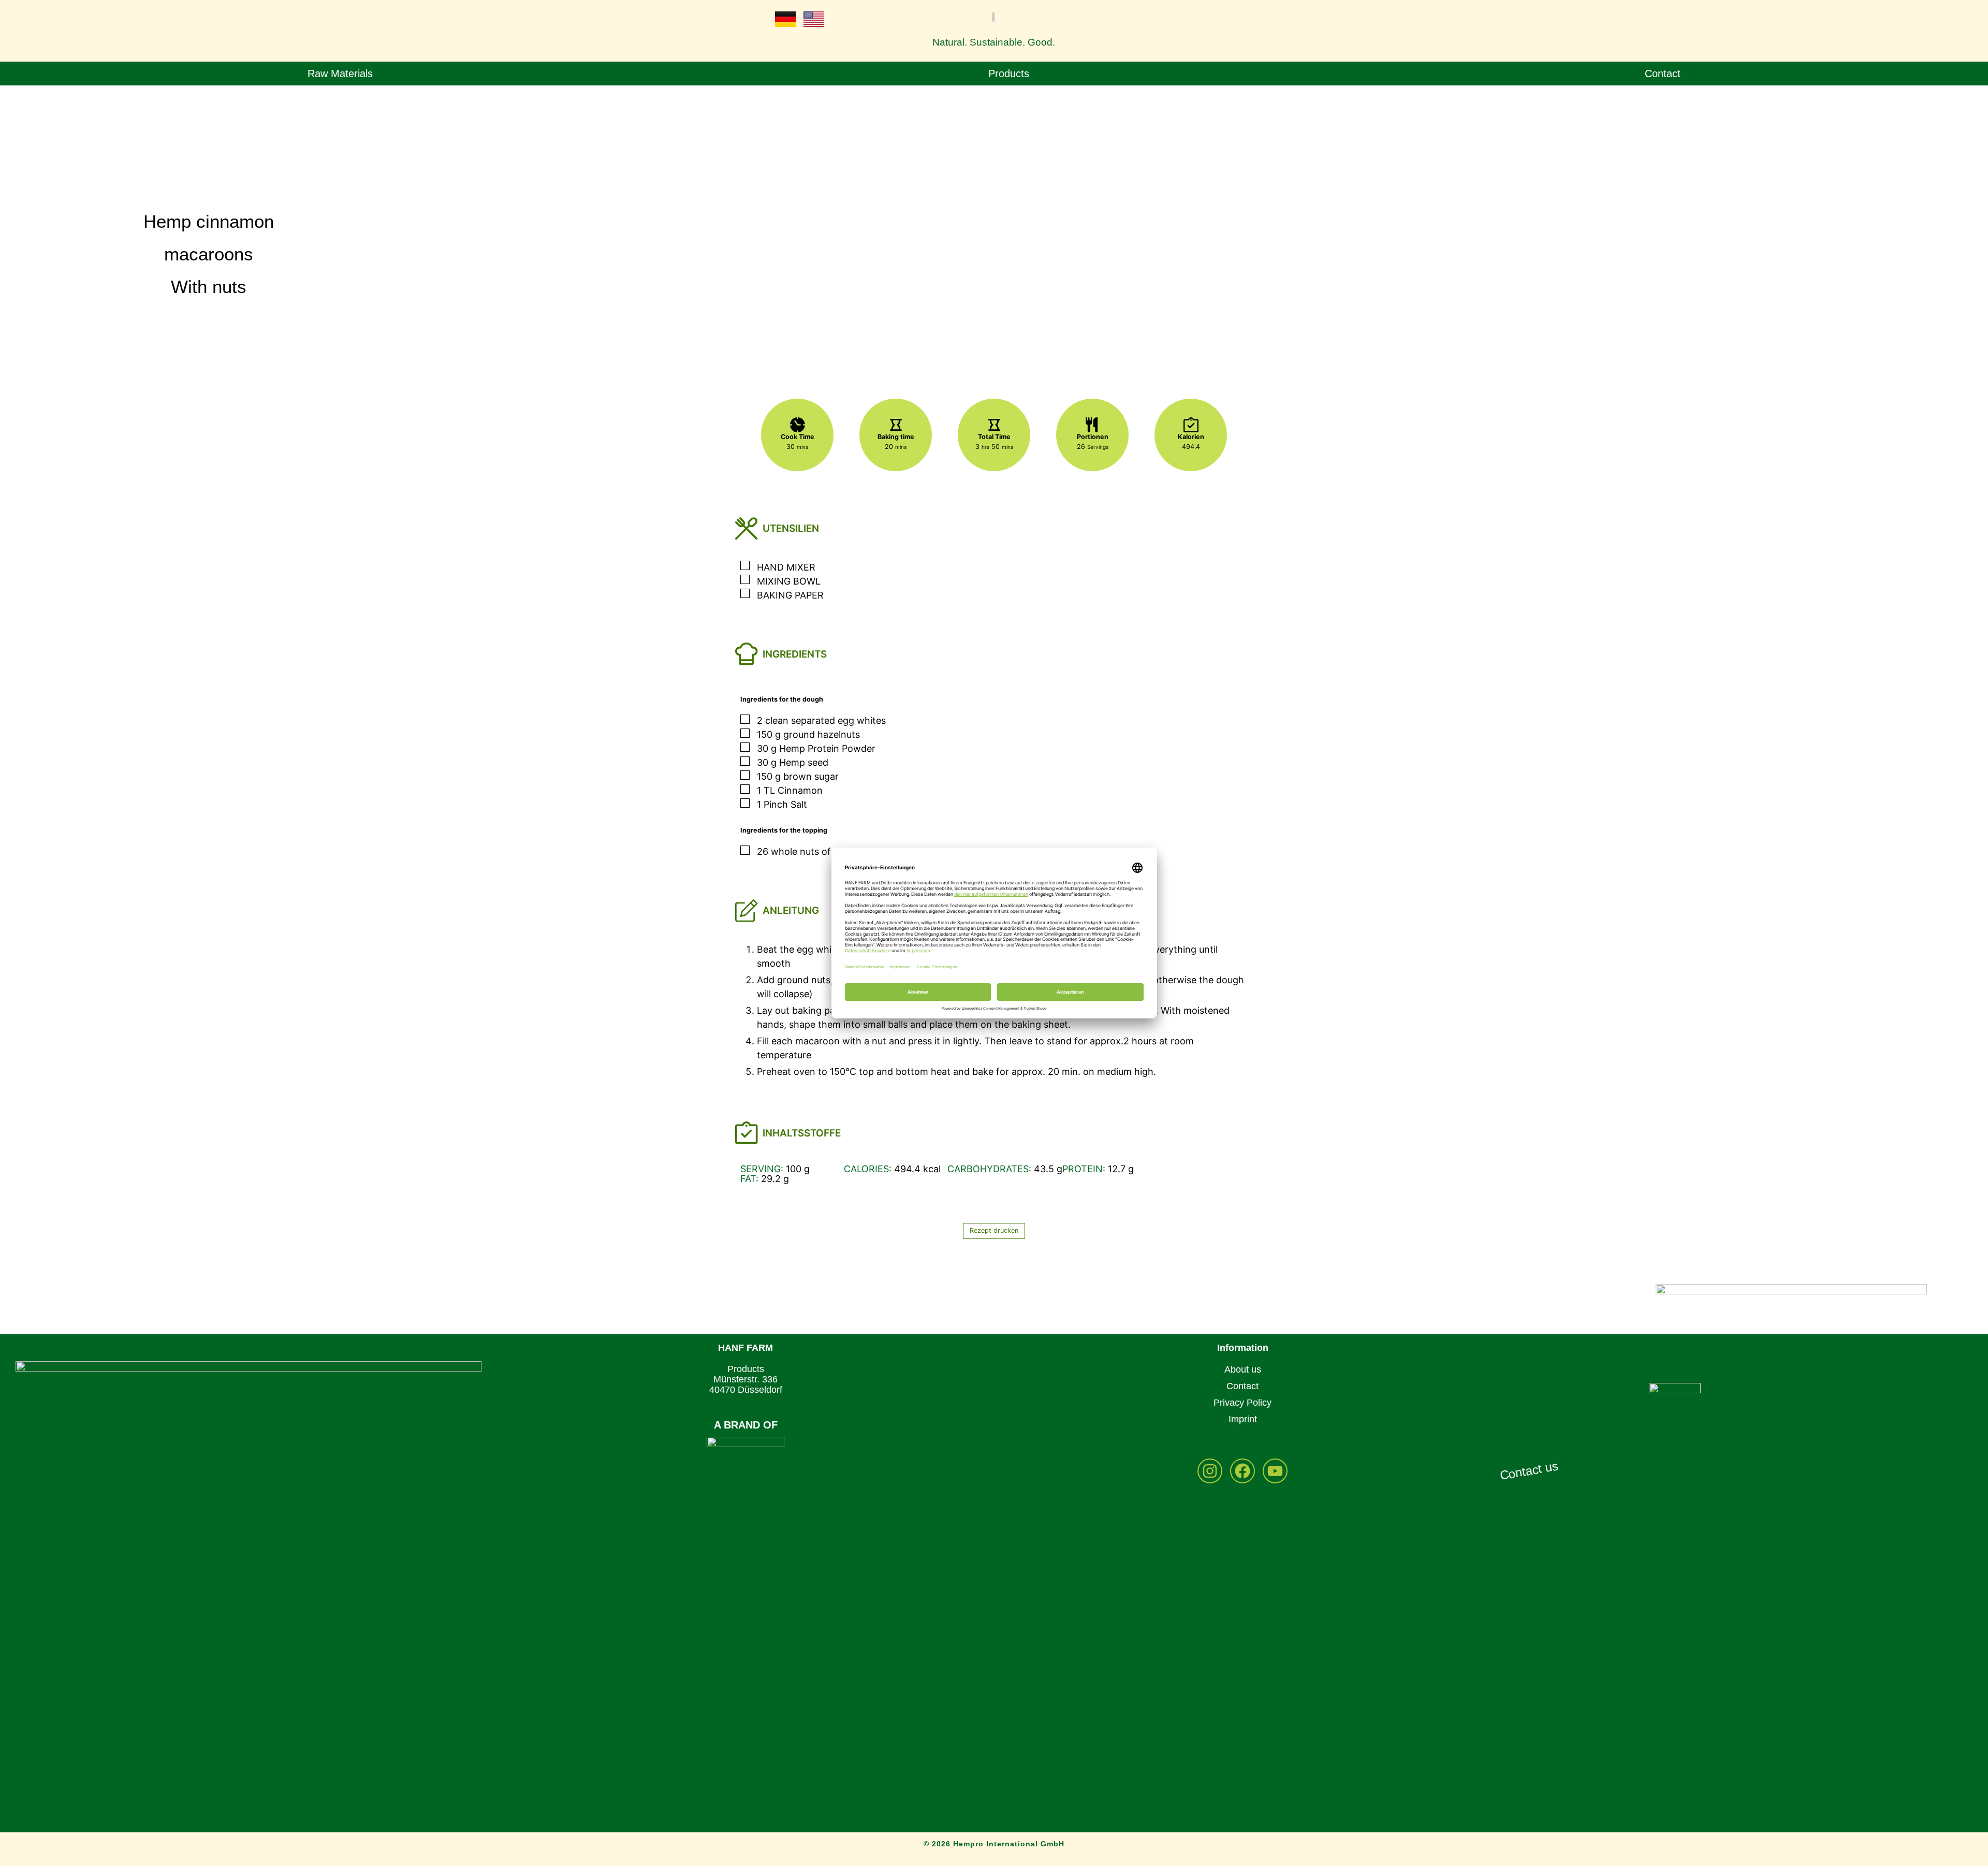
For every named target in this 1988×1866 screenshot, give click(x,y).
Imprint (1243, 1419)
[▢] (747, 566)
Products (1009, 74)
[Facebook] (1242, 1471)
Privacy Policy (1242, 1403)
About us (1243, 1369)
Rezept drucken (994, 1230)
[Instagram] (1210, 1471)
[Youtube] (1275, 1471)
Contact (1663, 74)
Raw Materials (340, 74)
